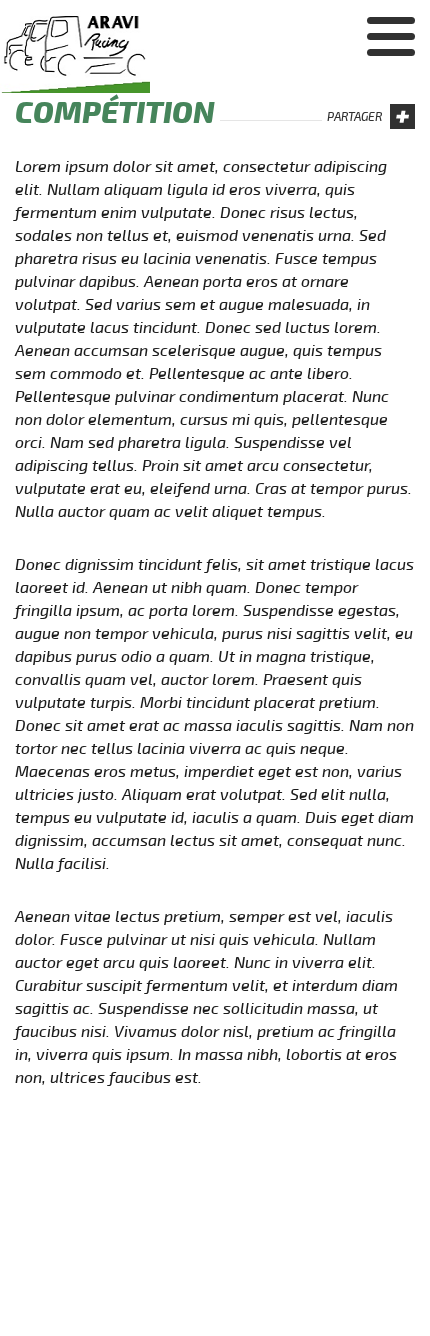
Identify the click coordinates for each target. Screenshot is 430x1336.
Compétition (361, 138)
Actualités (367, 60)
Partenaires (361, 177)
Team (392, 99)
